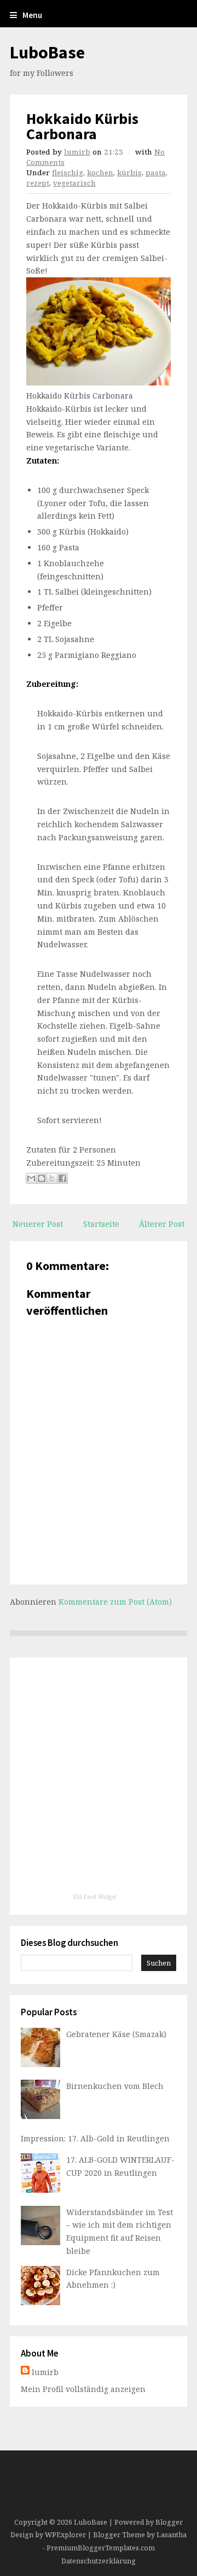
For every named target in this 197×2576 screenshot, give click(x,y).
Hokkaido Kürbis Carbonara (82, 126)
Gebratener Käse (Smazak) (116, 2034)
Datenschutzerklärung (99, 2561)
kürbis (129, 173)
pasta (156, 173)
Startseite (101, 1224)
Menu (32, 15)
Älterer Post (162, 1224)
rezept (38, 183)
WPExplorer (65, 2535)
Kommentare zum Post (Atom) (115, 1602)
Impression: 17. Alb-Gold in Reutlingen (95, 2138)
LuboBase (47, 52)
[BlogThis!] (42, 1178)
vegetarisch (74, 183)
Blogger (169, 2522)
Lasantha (172, 2535)
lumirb (77, 152)
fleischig (68, 173)
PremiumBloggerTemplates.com (101, 2548)
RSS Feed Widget (95, 1897)
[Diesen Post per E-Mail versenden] (31, 1178)
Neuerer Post (38, 1224)
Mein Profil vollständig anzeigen (83, 2389)
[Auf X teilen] (52, 1178)
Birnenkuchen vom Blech (115, 2086)
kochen (100, 173)
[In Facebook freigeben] (62, 1178)
